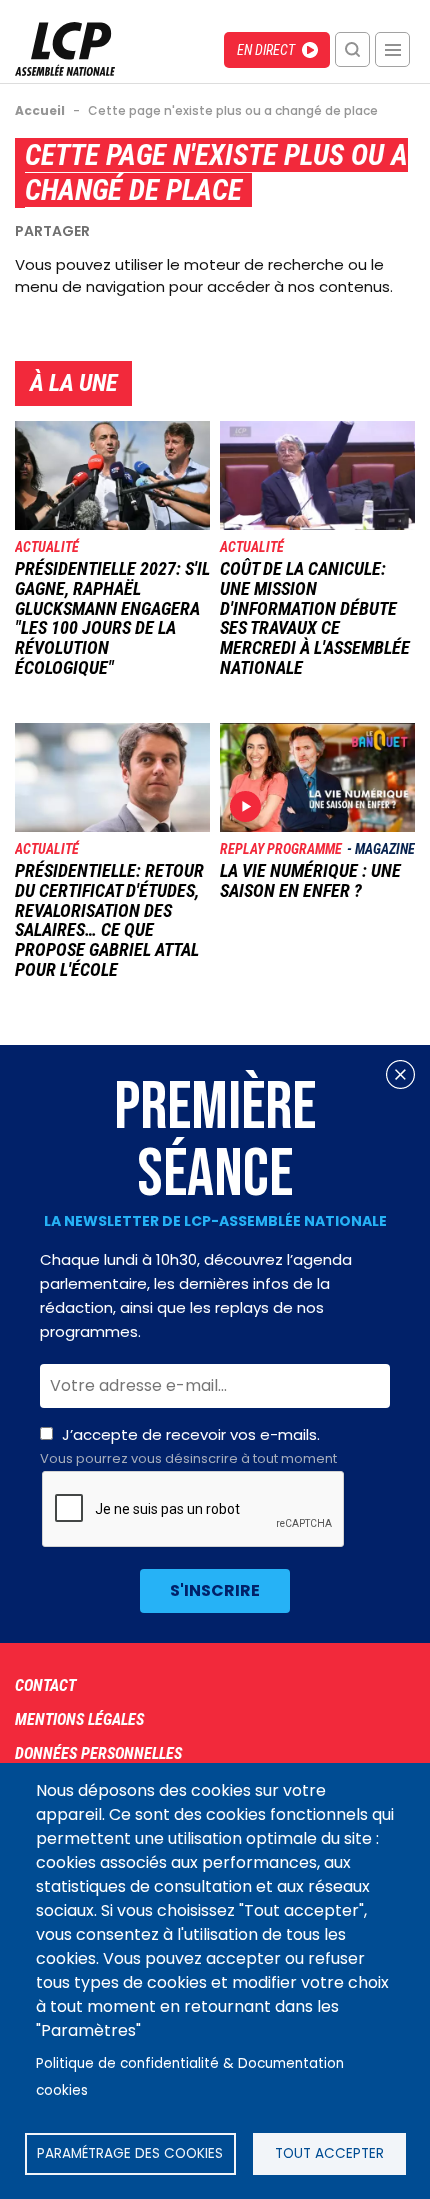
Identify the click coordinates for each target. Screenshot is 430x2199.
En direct (266, 50)
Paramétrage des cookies (130, 2153)
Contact (45, 1685)
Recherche (352, 49)
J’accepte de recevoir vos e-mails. (188, 1446)
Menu (392, 49)
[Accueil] (65, 70)
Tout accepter (329, 2153)
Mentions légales (79, 1719)
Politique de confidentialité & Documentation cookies (190, 2077)
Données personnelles (98, 1753)
